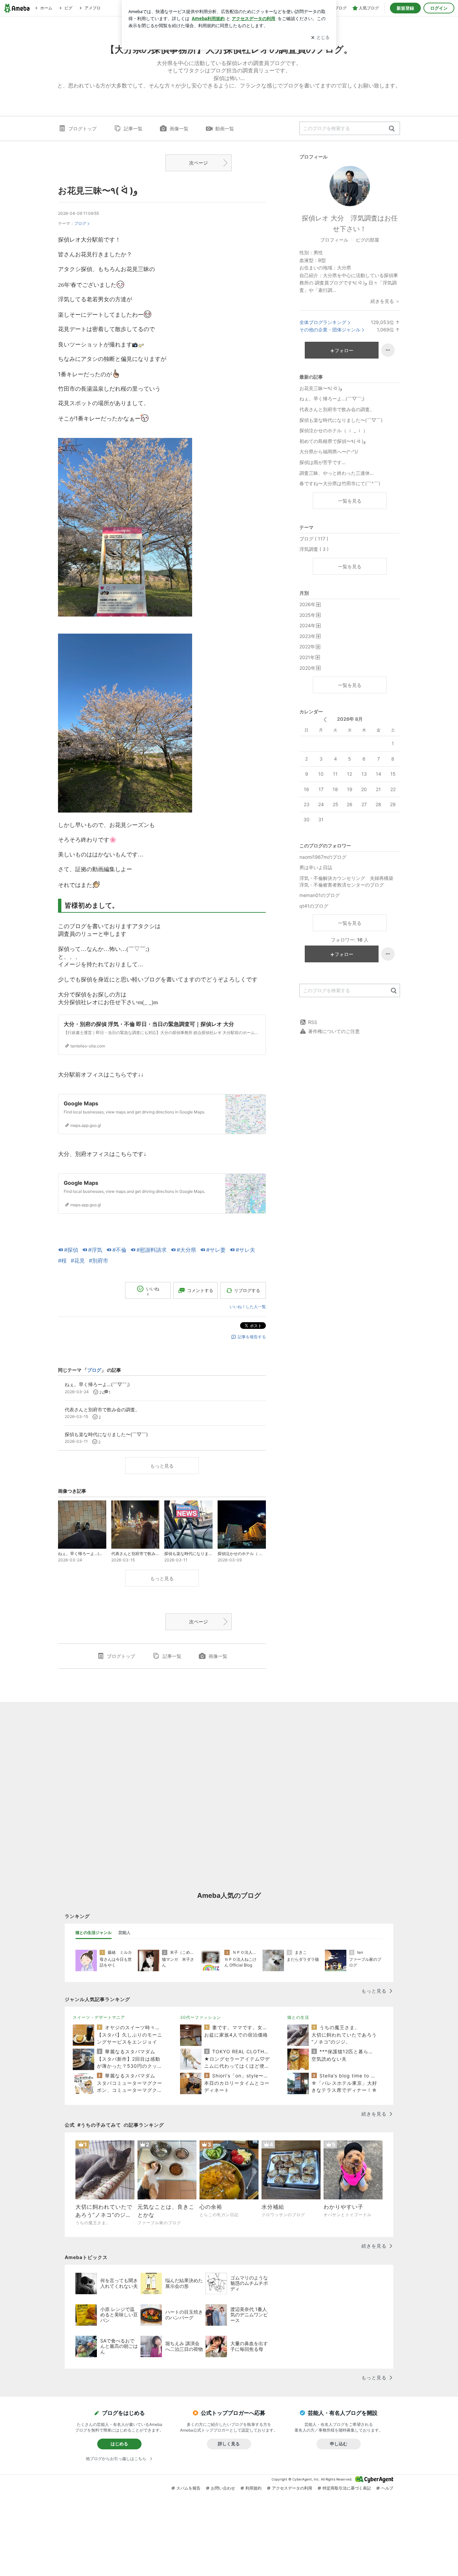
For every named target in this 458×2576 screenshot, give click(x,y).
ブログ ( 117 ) (314, 539)
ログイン (439, 8)
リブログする (247, 1290)
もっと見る (162, 1466)
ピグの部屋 (367, 240)
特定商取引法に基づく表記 (347, 2488)
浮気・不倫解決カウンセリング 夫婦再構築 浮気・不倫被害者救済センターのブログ (349, 881)
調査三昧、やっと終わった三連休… (337, 473)
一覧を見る (350, 501)
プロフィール (334, 240)
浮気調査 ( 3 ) (314, 549)
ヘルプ (387, 2488)
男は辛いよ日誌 (316, 867)
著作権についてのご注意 (334, 1031)
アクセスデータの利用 (292, 2488)
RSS (313, 1022)
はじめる (119, 2444)
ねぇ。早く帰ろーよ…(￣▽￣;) (332, 399)
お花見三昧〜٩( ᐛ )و (98, 190)
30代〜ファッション (201, 2017)
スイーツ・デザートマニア (99, 2017)
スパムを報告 (188, 2488)
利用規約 (253, 2488)
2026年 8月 (350, 719)
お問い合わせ (223, 2488)
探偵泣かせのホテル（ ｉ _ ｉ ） (334, 430)
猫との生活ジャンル (94, 1933)
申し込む (339, 2444)
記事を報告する (252, 1337)
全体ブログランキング (323, 322)
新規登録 (405, 8)
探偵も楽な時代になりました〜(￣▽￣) (341, 420)
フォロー (344, 350)
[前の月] (325, 720)
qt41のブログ (314, 906)
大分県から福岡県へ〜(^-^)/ (329, 452)
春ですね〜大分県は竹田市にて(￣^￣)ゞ (342, 483)
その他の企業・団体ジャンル (330, 330)
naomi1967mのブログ (323, 857)
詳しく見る (229, 2444)
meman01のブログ (320, 895)
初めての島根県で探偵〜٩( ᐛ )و (333, 441)
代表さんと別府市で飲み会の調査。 (337, 409)
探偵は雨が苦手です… (323, 462)
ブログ (80, 223)
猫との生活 (298, 2017)
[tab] (94, 1933)
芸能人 (124, 1933)
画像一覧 (179, 128)
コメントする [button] (200, 1290)
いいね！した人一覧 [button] (248, 1307)
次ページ (198, 163)
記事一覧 (133, 128)
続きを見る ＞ (385, 301)
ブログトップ (82, 128)
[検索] (392, 129)
